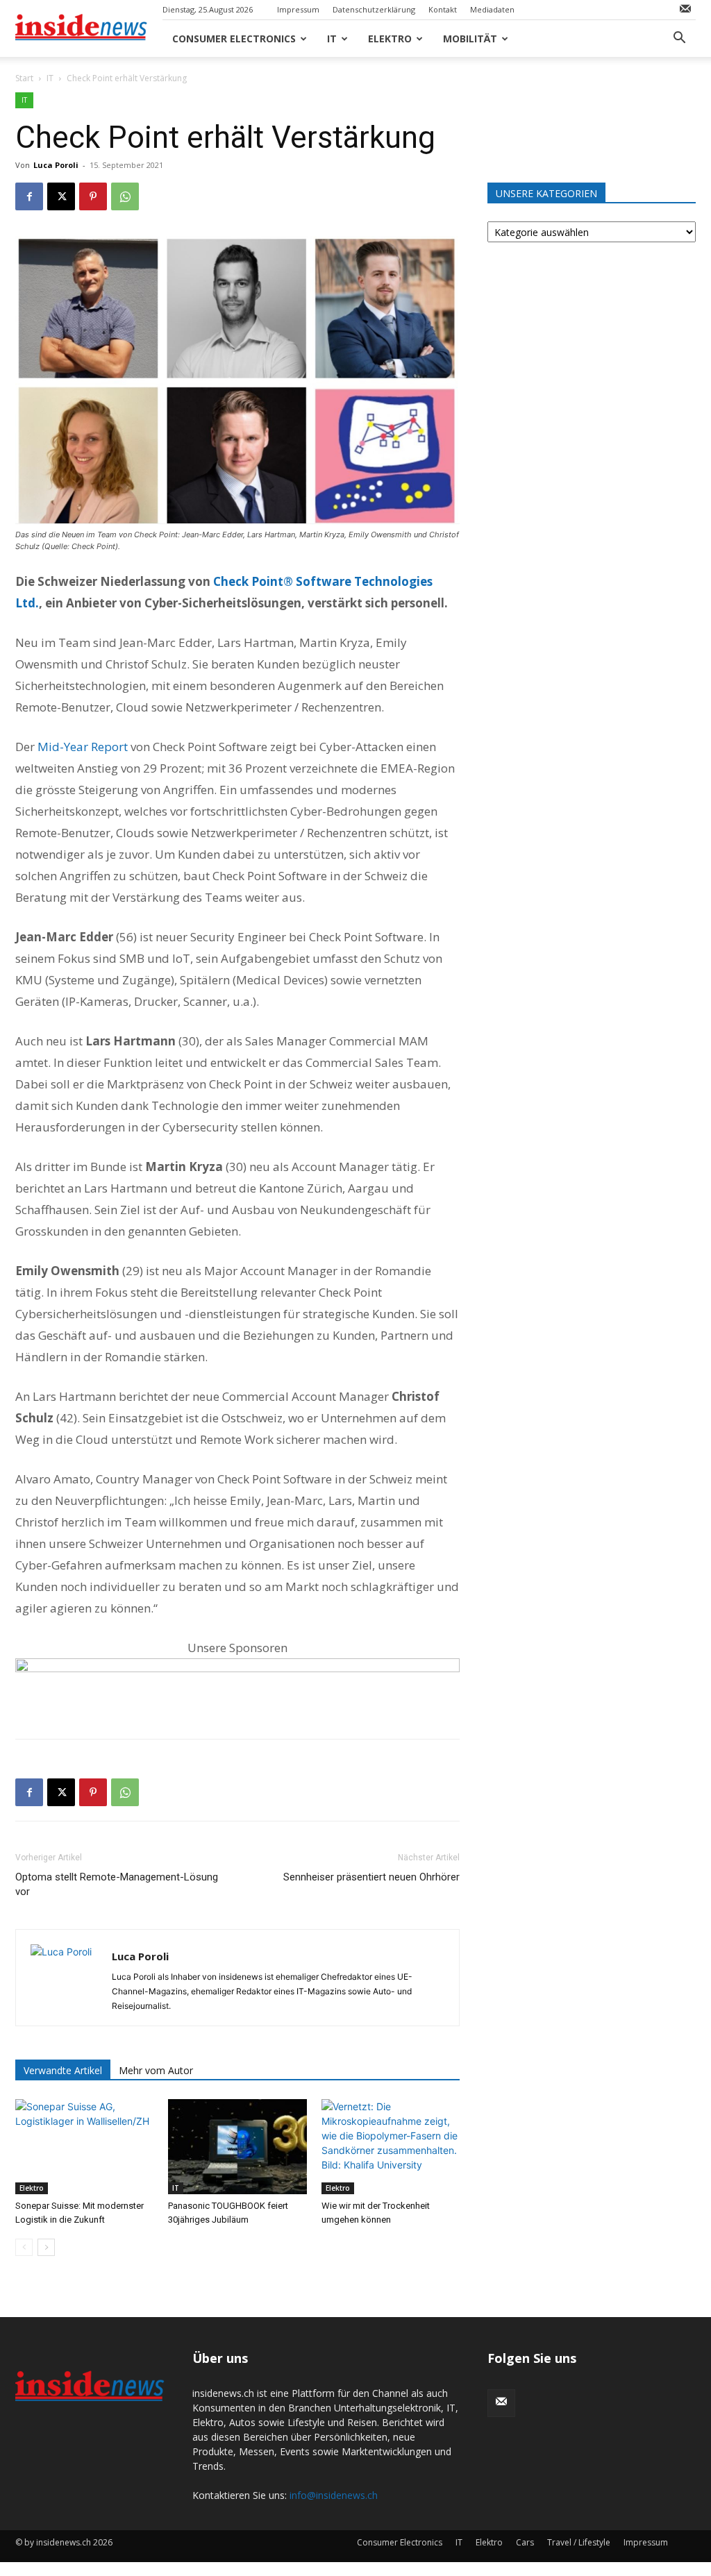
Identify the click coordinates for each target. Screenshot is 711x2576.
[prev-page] (24, 2247)
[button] (679, 39)
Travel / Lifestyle (579, 2542)
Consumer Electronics (234, 39)
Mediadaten (492, 9)
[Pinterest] (93, 196)
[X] (61, 196)
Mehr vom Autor (156, 2070)
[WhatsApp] (125, 196)
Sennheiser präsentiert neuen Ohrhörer (371, 1877)
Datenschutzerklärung (374, 9)
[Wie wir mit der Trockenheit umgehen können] (391, 2147)
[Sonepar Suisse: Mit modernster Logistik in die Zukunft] (84, 2147)
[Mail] (685, 10)
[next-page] (46, 2247)
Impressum (298, 9)
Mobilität (470, 39)
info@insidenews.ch (334, 2495)
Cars (525, 2542)
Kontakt (443, 9)
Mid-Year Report (83, 747)
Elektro (390, 39)
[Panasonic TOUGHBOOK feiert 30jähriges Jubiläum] (237, 2147)
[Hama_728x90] (237, 1686)
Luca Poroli (56, 165)
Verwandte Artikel (63, 2070)
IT (332, 39)
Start (24, 78)
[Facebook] (29, 196)
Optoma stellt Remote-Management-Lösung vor (117, 1884)
